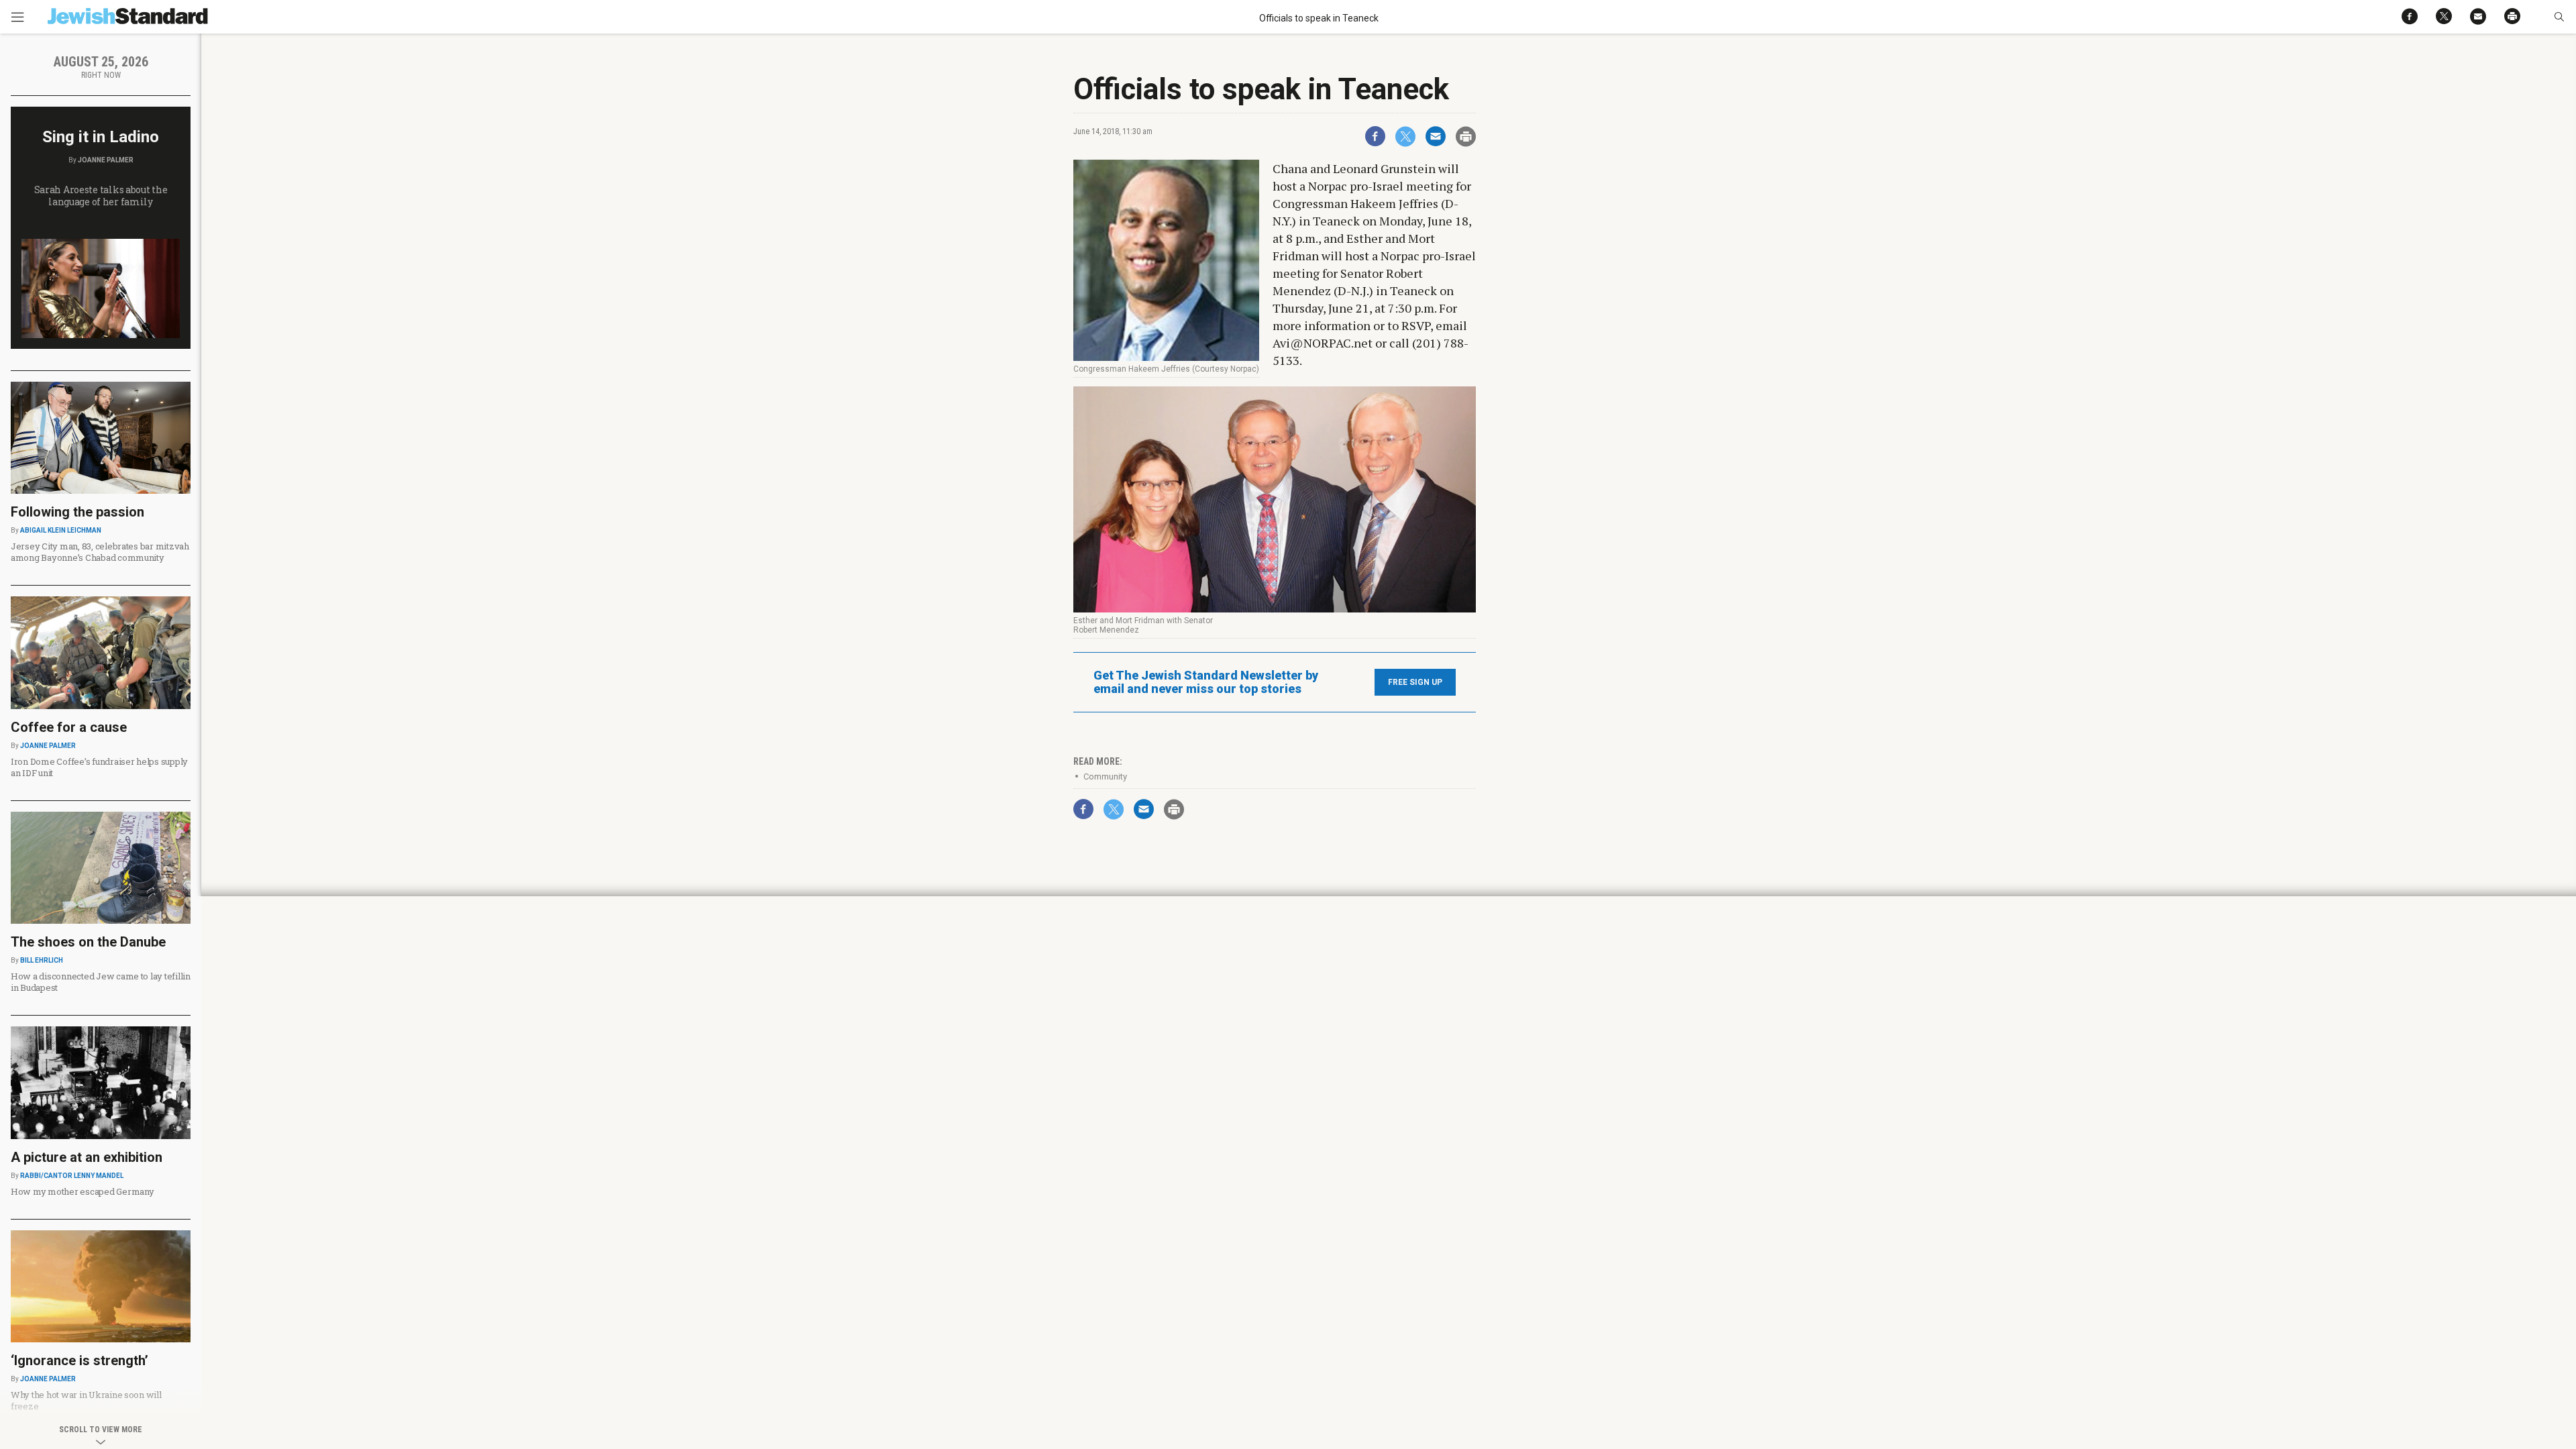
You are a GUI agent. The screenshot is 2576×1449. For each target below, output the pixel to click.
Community (1105, 776)
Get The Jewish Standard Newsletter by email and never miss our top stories (1206, 682)
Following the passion (77, 512)
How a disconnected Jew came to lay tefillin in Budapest (101, 982)
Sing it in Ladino (101, 137)
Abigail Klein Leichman (61, 530)
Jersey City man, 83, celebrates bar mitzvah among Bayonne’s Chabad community (100, 552)
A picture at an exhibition (87, 1157)
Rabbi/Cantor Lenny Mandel (72, 1176)
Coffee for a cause (69, 727)
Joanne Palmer (106, 160)
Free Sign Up (1415, 682)
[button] (2559, 17)
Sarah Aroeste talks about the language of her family (101, 196)
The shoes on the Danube (88, 942)
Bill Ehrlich (42, 960)
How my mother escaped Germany (82, 1191)
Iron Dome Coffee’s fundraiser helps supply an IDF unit (99, 767)
